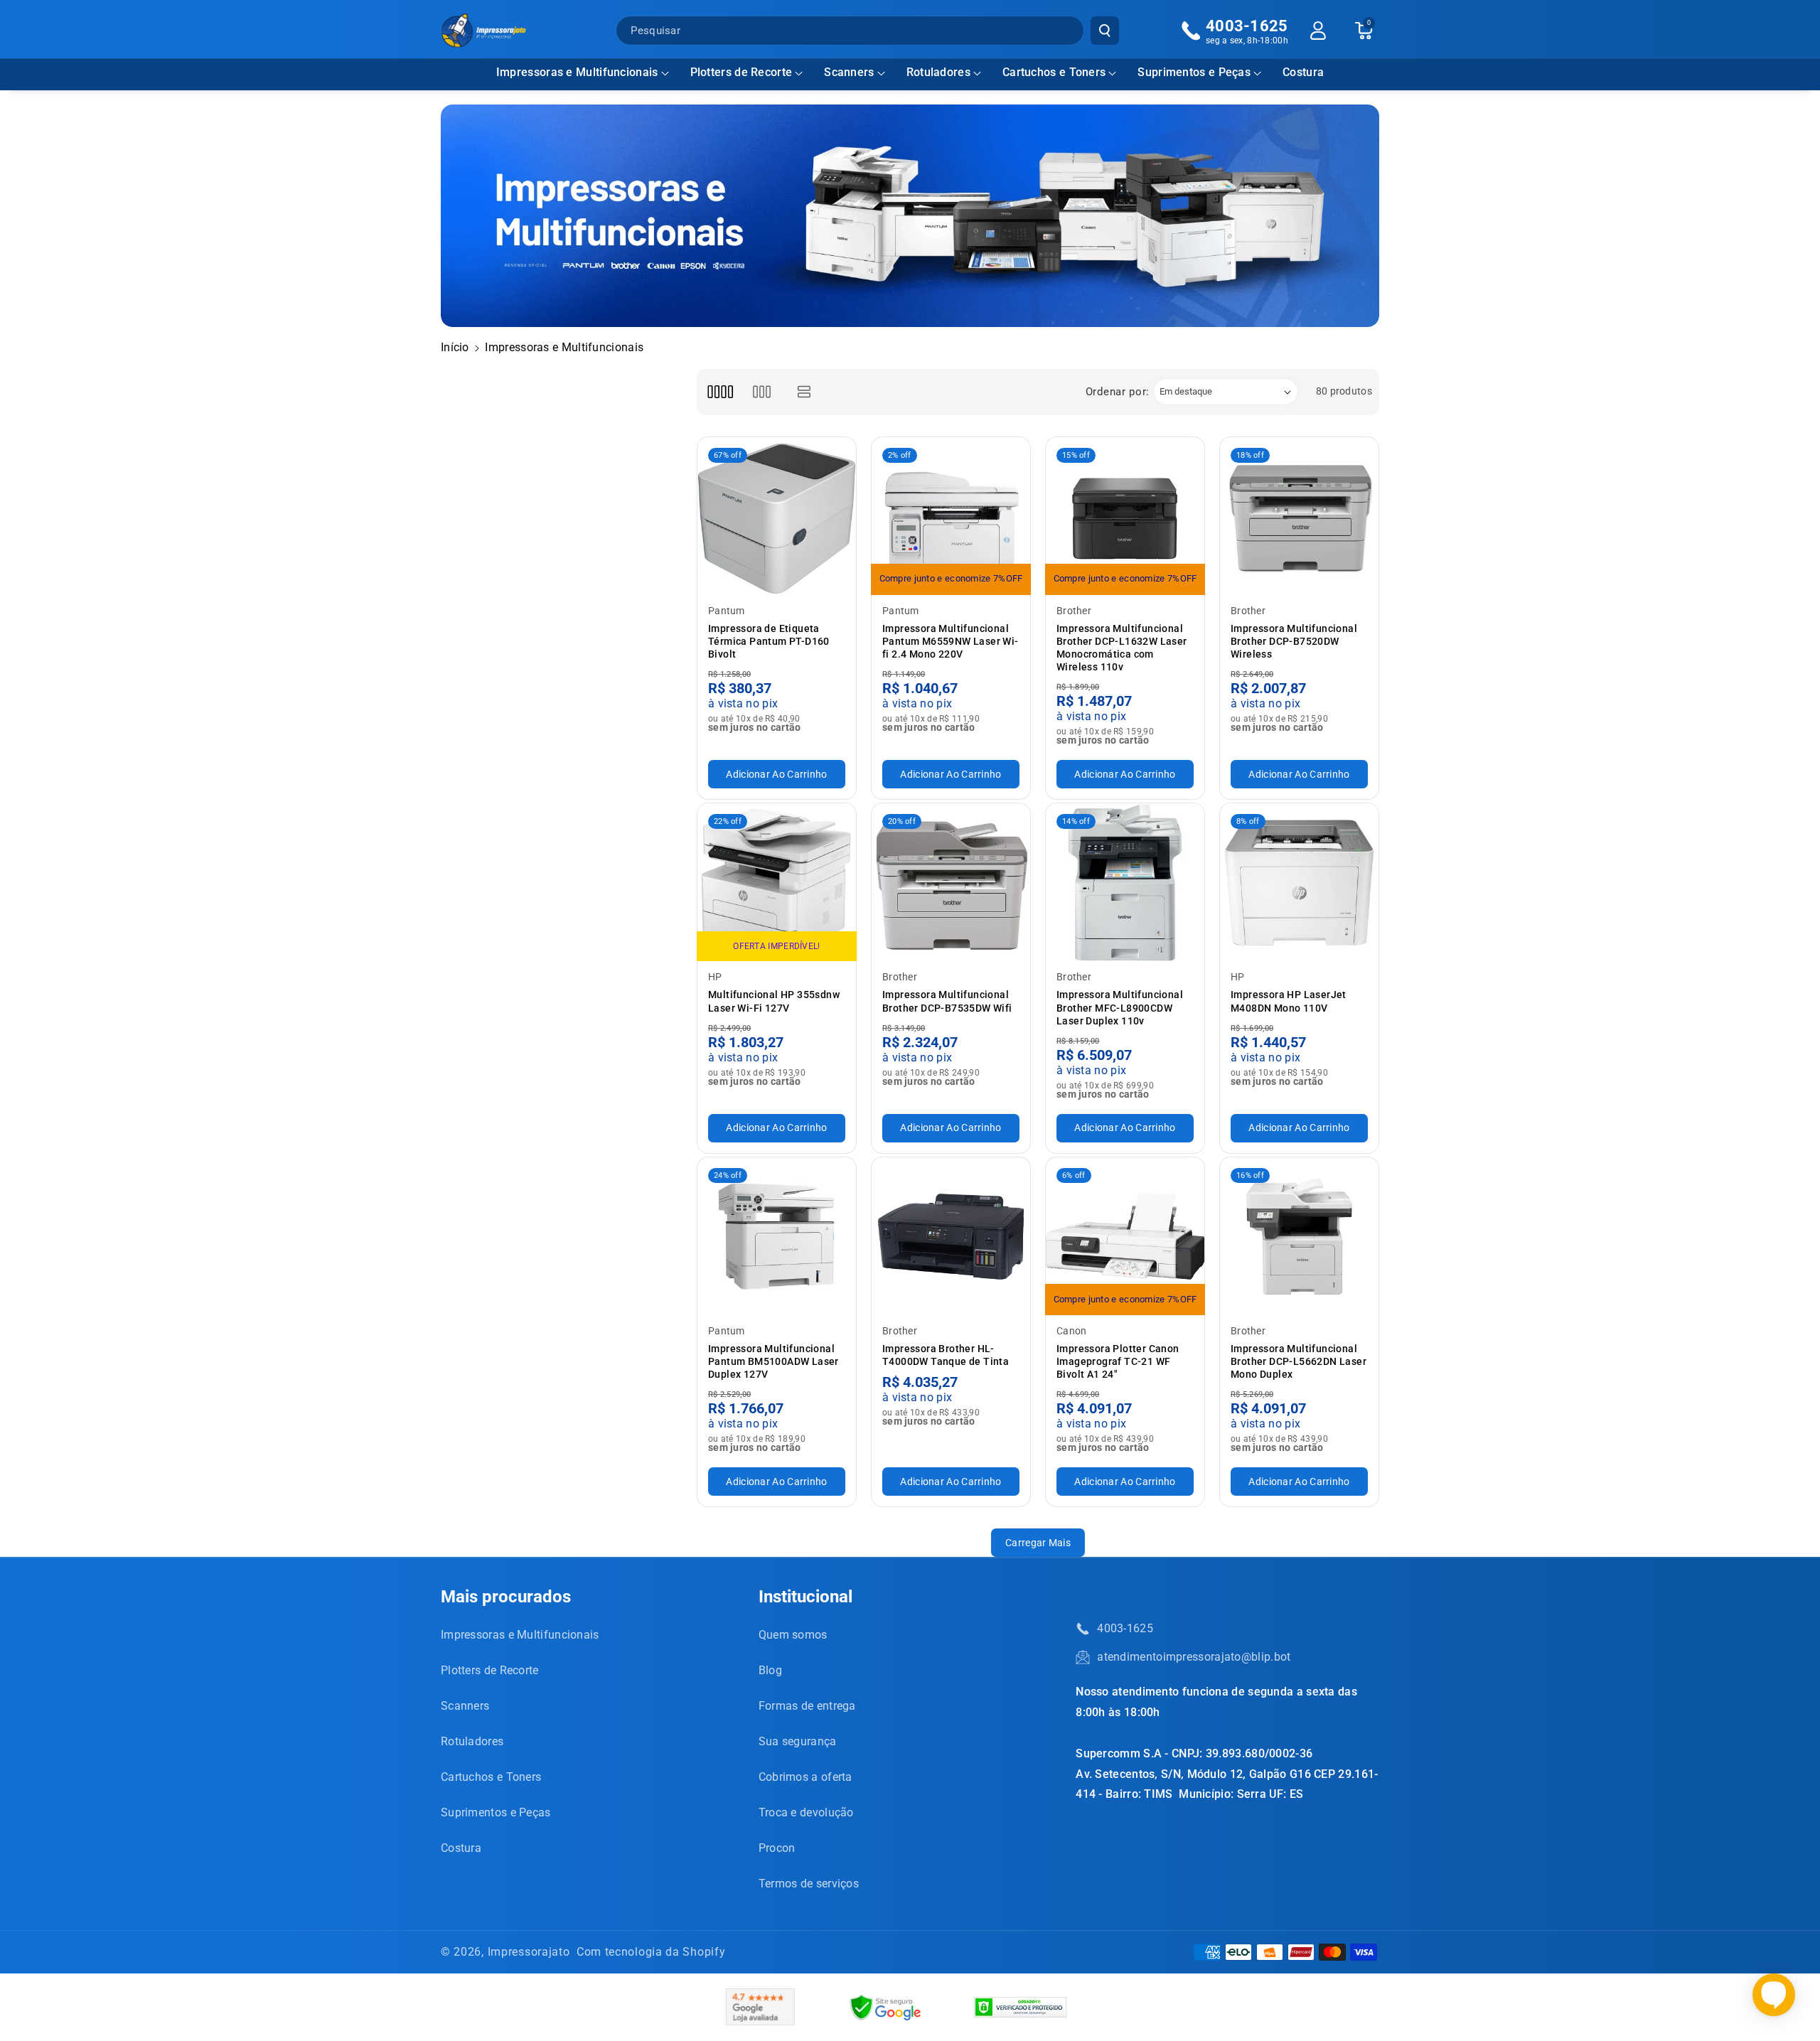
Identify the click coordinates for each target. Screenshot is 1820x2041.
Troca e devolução (806, 1812)
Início (455, 347)
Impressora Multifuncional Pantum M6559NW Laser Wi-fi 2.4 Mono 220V (951, 641)
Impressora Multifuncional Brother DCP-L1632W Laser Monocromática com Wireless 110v (1122, 648)
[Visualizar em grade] (720, 392)
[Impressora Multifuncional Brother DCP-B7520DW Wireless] (1299, 516)
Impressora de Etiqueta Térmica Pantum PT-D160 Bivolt (769, 641)
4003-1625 (1125, 1628)
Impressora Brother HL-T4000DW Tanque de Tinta (946, 1355)
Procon (777, 1848)
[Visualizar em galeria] (762, 392)
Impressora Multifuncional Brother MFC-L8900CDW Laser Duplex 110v (1120, 1007)
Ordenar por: (1118, 392)
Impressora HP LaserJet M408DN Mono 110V (1289, 1001)
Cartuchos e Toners (1054, 72)
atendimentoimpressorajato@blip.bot (1194, 1657)
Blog (770, 1670)
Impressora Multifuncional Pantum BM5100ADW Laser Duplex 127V (773, 1361)
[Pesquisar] (1105, 31)
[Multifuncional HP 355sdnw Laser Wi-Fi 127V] (777, 883)
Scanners (849, 72)
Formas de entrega (807, 1706)
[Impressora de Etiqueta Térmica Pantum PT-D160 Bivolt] (777, 516)
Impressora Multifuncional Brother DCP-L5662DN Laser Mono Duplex (1299, 1361)
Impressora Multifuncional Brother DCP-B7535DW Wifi (947, 1001)
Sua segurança (798, 1741)
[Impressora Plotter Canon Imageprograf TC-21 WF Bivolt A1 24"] (1125, 1237)
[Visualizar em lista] (804, 392)
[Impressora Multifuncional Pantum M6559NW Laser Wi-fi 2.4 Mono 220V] (951, 516)
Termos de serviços (809, 1884)
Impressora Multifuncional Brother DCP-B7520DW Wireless (1294, 641)
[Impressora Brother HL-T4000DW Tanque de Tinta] (951, 1237)
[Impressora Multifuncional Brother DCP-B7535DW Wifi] (951, 883)
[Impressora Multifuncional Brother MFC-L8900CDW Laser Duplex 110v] (1125, 883)
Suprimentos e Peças (1194, 72)
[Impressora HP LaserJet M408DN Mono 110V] (1299, 883)
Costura (461, 1848)
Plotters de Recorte (742, 72)
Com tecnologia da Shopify (651, 1952)
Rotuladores (938, 72)
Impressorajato (529, 1952)
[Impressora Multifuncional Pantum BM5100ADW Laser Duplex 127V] (777, 1237)
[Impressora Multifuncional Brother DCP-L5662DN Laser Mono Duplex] (1299, 1237)
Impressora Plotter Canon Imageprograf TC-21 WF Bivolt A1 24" (1118, 1361)
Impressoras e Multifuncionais (577, 72)
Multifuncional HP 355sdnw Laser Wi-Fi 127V (774, 1001)
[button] (583, 73)
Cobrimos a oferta (805, 1777)
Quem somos (793, 1635)
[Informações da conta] (1318, 31)
